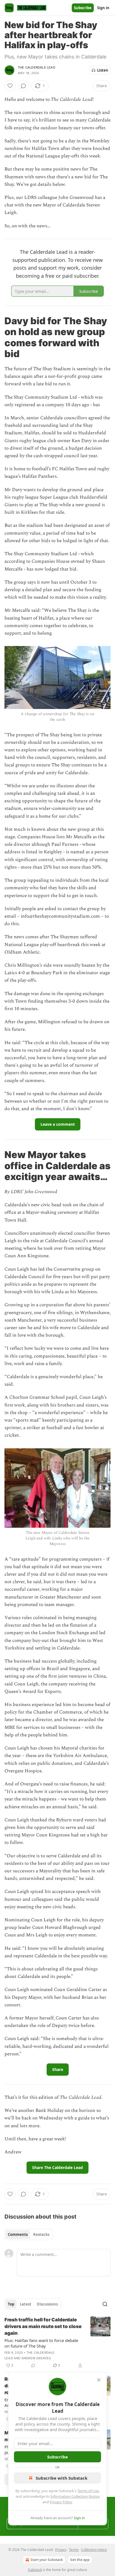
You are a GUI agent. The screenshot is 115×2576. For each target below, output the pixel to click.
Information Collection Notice (75, 2496)
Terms (74, 2550)
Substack (35, 2570)
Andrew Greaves (36, 2358)
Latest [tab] (26, 2304)
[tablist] (29, 2234)
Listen (103, 70)
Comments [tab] (18, 2234)
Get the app (80, 2560)
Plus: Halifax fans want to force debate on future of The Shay (41, 2343)
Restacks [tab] (41, 2234)
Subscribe (83, 8)
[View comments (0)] (23, 86)
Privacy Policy (61, 2502)
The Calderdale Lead (37, 67)
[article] (57, 2343)
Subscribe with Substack (62, 2478)
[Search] (105, 2304)
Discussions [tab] (47, 2304)
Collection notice (94, 2550)
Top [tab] (11, 2304)
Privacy (61, 2550)
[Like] (10, 86)
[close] (99, 2380)
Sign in (103, 8)
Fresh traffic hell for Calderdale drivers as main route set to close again (43, 2326)
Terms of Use (88, 2491)
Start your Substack (47, 2560)
